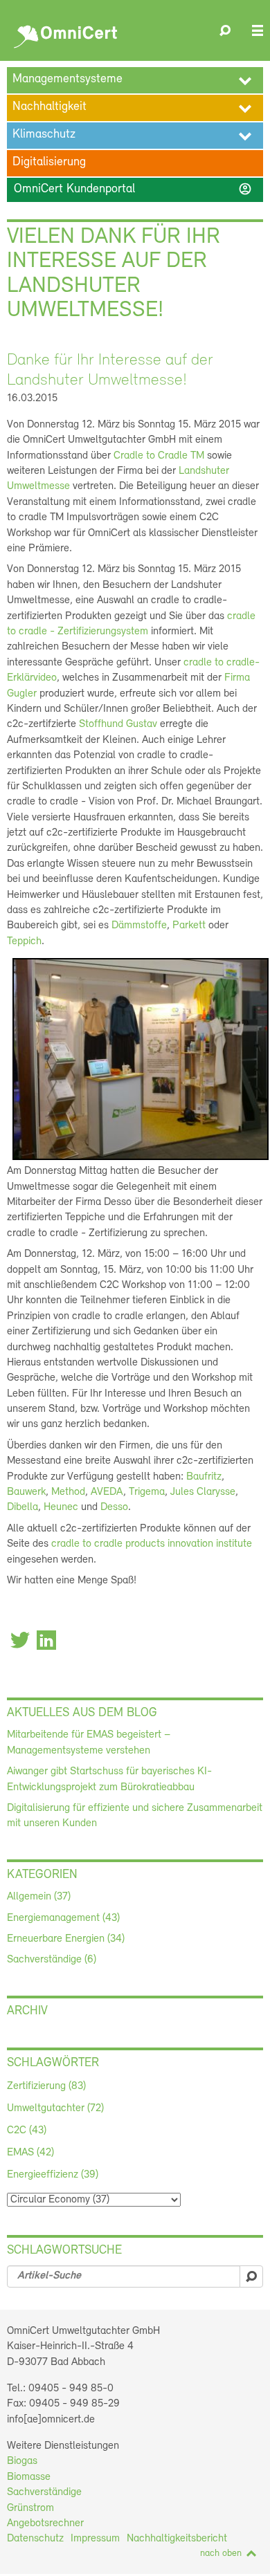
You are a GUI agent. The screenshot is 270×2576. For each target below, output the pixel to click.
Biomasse (29, 2477)
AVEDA (107, 1492)
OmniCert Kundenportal (133, 189)
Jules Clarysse (203, 1492)
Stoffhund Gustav (118, 724)
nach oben (221, 2554)
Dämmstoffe (139, 926)
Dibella (22, 1507)
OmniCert (67, 33)
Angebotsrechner (45, 2523)
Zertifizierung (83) (46, 2086)
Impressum (95, 2539)
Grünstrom (30, 2508)
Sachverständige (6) (52, 1960)
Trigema (147, 1492)
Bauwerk (26, 1492)
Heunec (62, 1507)
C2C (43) (27, 2131)
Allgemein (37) (39, 1897)
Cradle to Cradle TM (159, 456)
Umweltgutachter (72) (55, 2108)
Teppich (24, 941)
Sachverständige (44, 2492)
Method (68, 1492)
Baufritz (204, 1477)
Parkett (190, 926)
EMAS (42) (30, 2153)
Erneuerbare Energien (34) (66, 1939)
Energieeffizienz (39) (53, 2175)
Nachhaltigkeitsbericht (177, 2539)
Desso (114, 1507)
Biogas (22, 2461)
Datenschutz (35, 2539)
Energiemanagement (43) (63, 1918)
